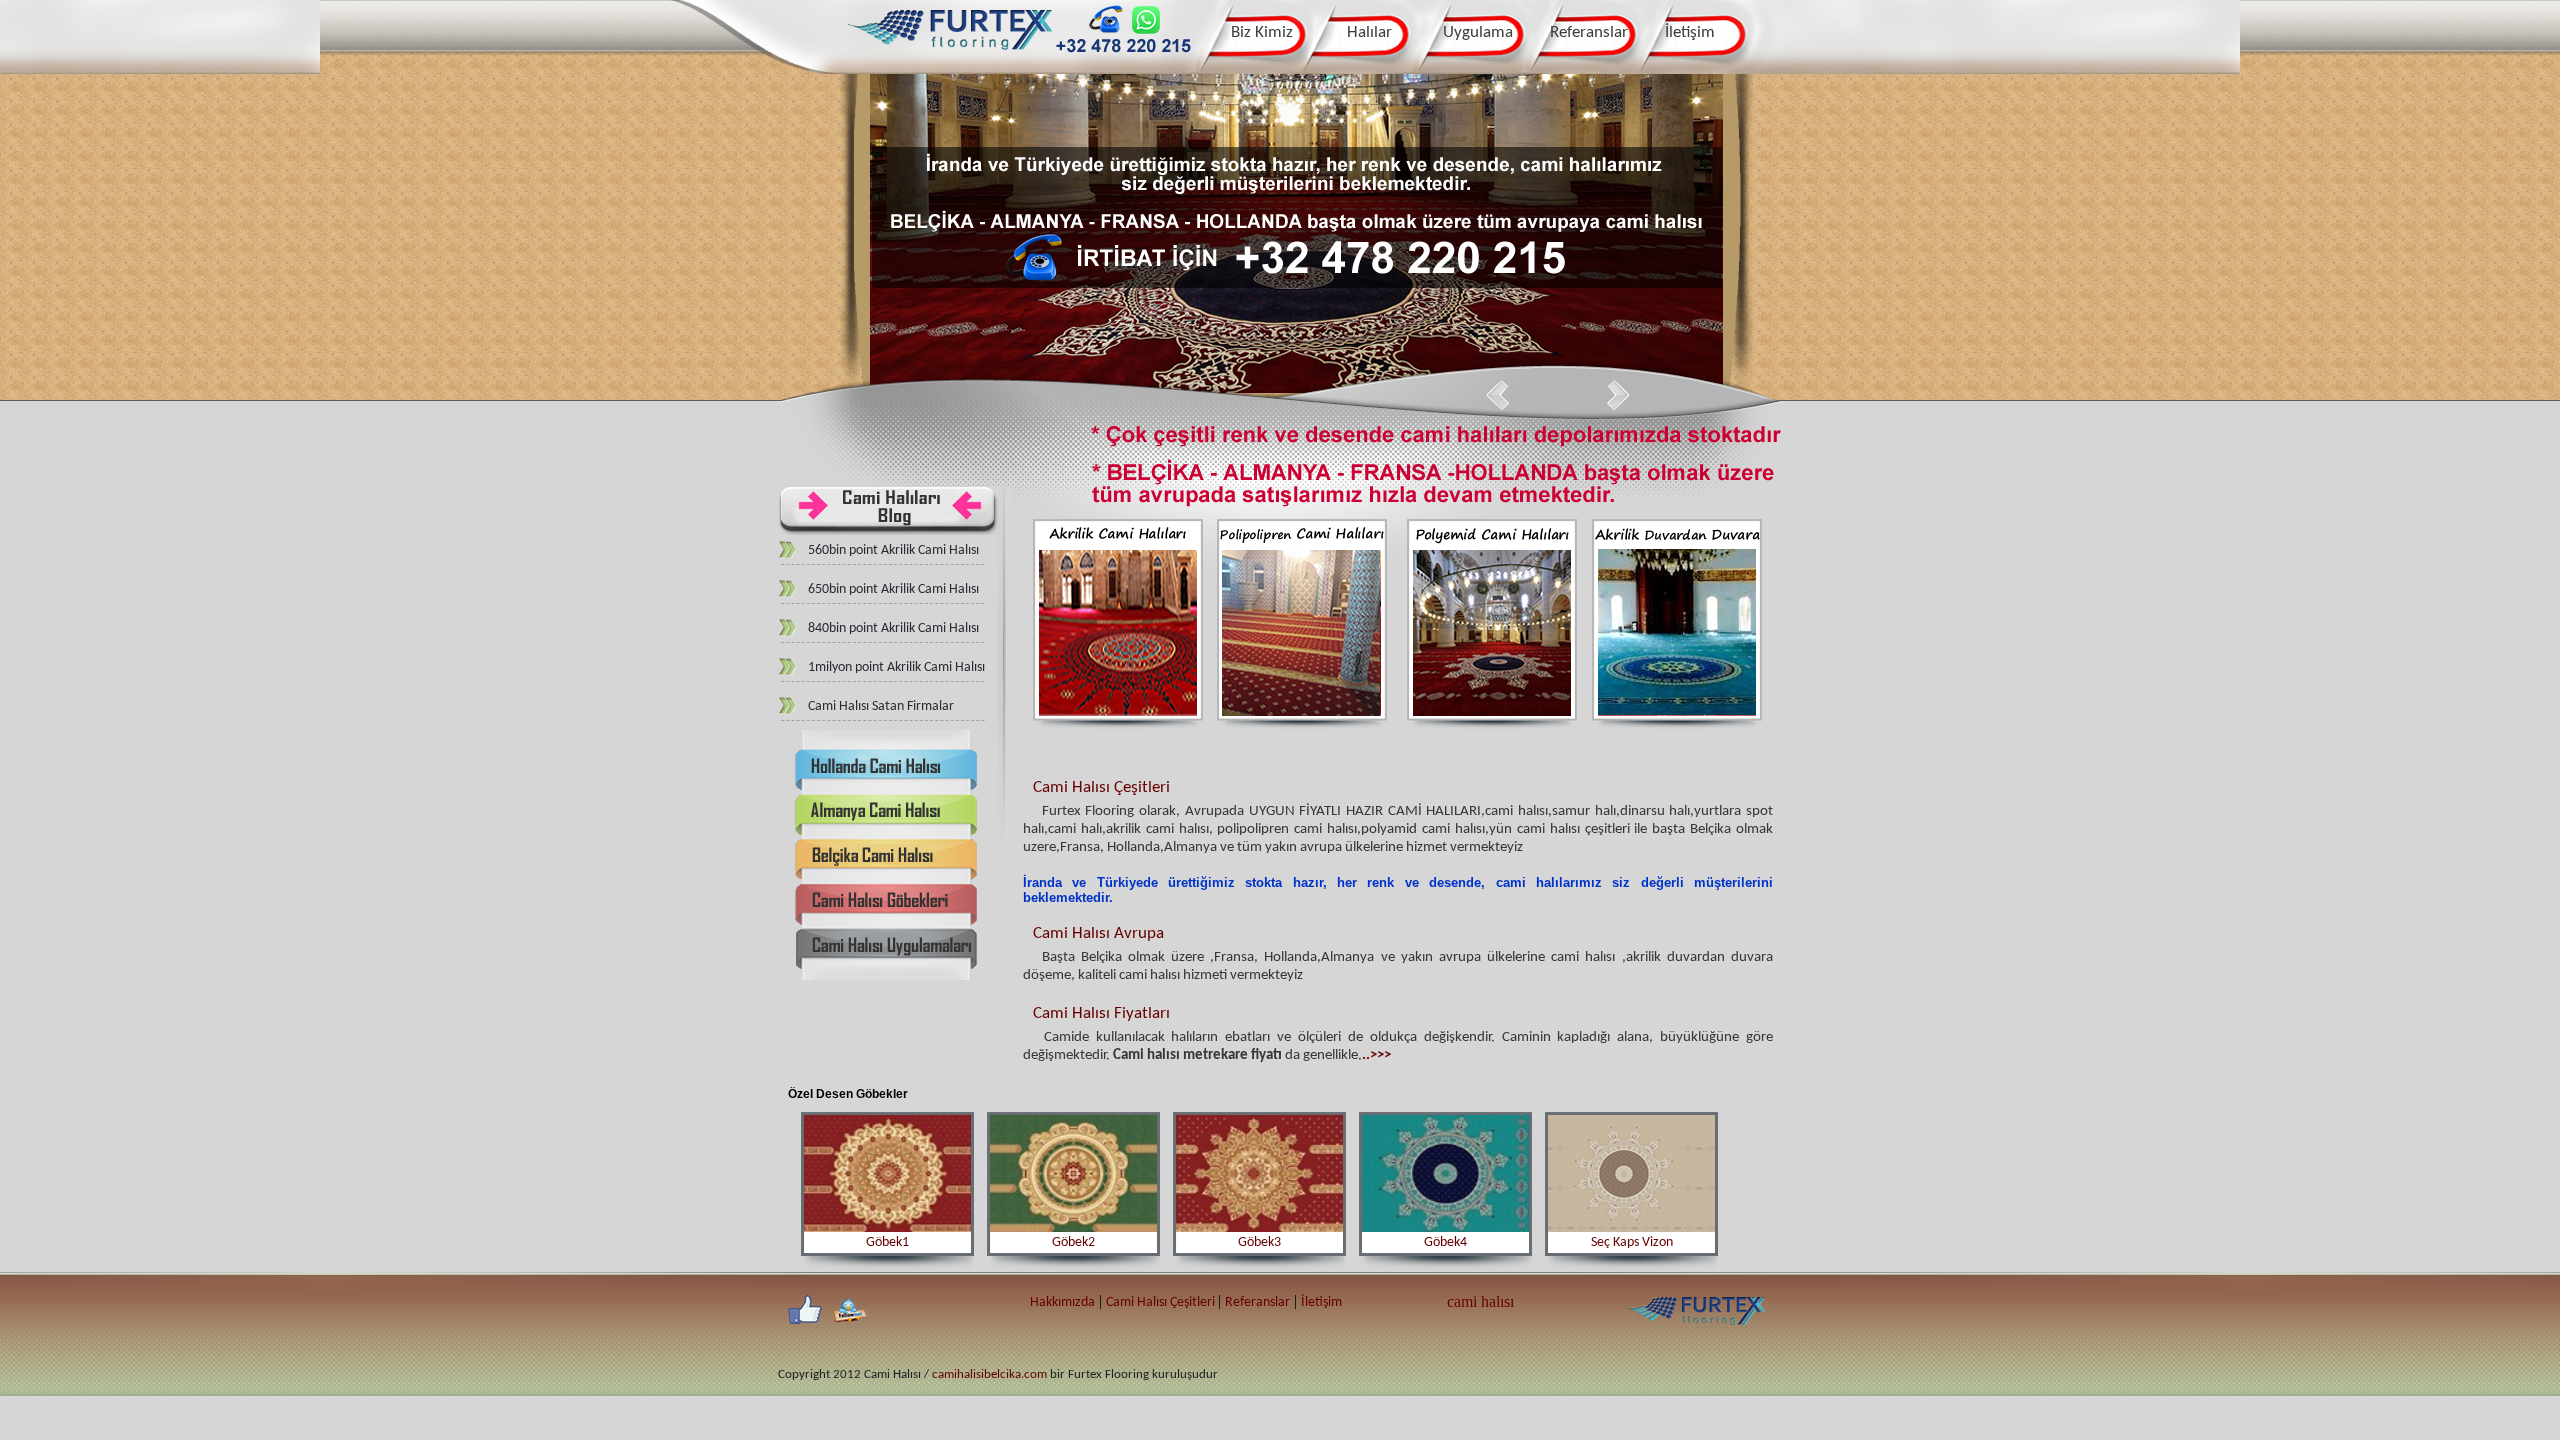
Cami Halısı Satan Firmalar (881, 706)
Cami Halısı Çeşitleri (1101, 787)
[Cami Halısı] (950, 56)
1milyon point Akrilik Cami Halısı (896, 667)
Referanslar (1589, 32)
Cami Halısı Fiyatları (1101, 1013)
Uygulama (1478, 32)
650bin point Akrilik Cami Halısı (893, 589)
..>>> (1376, 1055)
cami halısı (1480, 1301)
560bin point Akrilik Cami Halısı (893, 550)
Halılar (1369, 32)
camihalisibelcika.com (989, 1374)
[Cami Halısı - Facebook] (805, 1310)
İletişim (1690, 32)
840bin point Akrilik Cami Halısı (893, 628)
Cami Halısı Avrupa (1098, 933)
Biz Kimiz (1262, 32)
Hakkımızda (1062, 1302)
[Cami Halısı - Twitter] (849, 1310)
